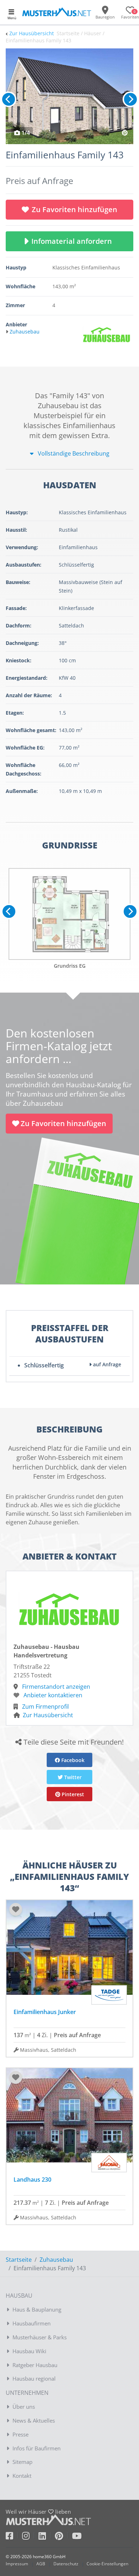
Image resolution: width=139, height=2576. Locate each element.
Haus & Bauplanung (37, 2309)
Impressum (17, 2564)
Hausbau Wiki (29, 2351)
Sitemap (22, 2462)
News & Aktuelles (34, 2420)
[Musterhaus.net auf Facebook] (14, 2537)
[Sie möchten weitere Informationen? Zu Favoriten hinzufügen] (69, 96)
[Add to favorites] (16, 1909)
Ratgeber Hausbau (35, 2365)
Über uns (24, 2407)
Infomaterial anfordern (73, 241)
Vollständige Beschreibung (73, 453)
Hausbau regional (34, 2378)
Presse (20, 2434)
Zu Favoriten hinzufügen (74, 209)
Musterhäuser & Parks (40, 2337)
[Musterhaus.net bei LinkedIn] (47, 2537)
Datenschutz (66, 2564)
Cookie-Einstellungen (107, 2564)
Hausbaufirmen (32, 2323)
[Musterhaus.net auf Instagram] (30, 2537)
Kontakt (22, 2476)
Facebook (72, 1760)
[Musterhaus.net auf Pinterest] (63, 2537)
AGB (41, 2564)
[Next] (130, 99)
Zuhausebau (56, 2260)
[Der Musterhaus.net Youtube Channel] (77, 2537)
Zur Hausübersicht (32, 33)
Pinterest (72, 1794)
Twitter (72, 1777)
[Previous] (9, 99)
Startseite (19, 2260)
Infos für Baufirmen (37, 2448)
